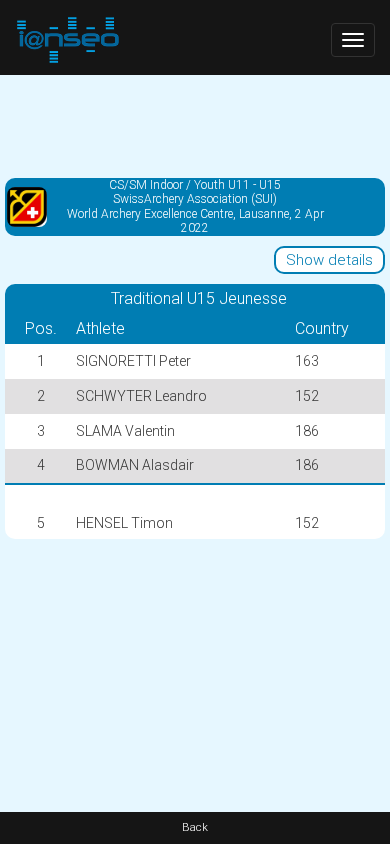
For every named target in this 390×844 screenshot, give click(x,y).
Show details (329, 260)
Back (195, 827)
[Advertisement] (195, 125)
